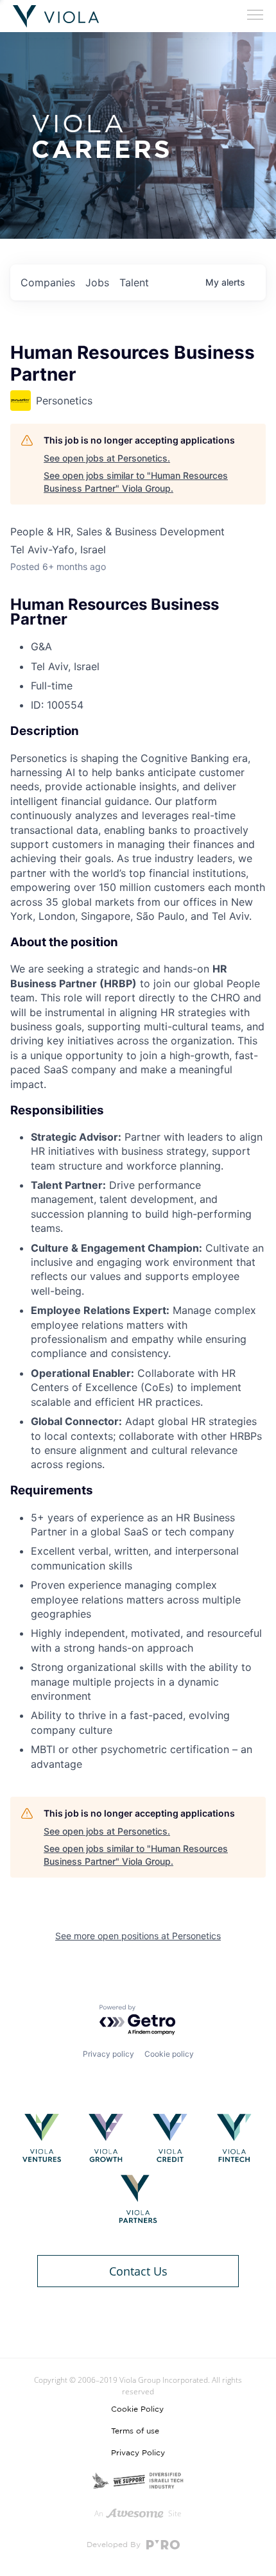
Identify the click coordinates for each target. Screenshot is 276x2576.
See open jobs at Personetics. (107, 458)
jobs (97, 282)
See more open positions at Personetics (138, 1936)
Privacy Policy (138, 2453)
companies (48, 282)
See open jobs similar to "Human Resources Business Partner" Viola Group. (136, 482)
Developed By (115, 2545)
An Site (138, 2513)
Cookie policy (169, 2054)
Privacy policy (108, 2054)
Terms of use (135, 2431)
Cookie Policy (137, 2409)
